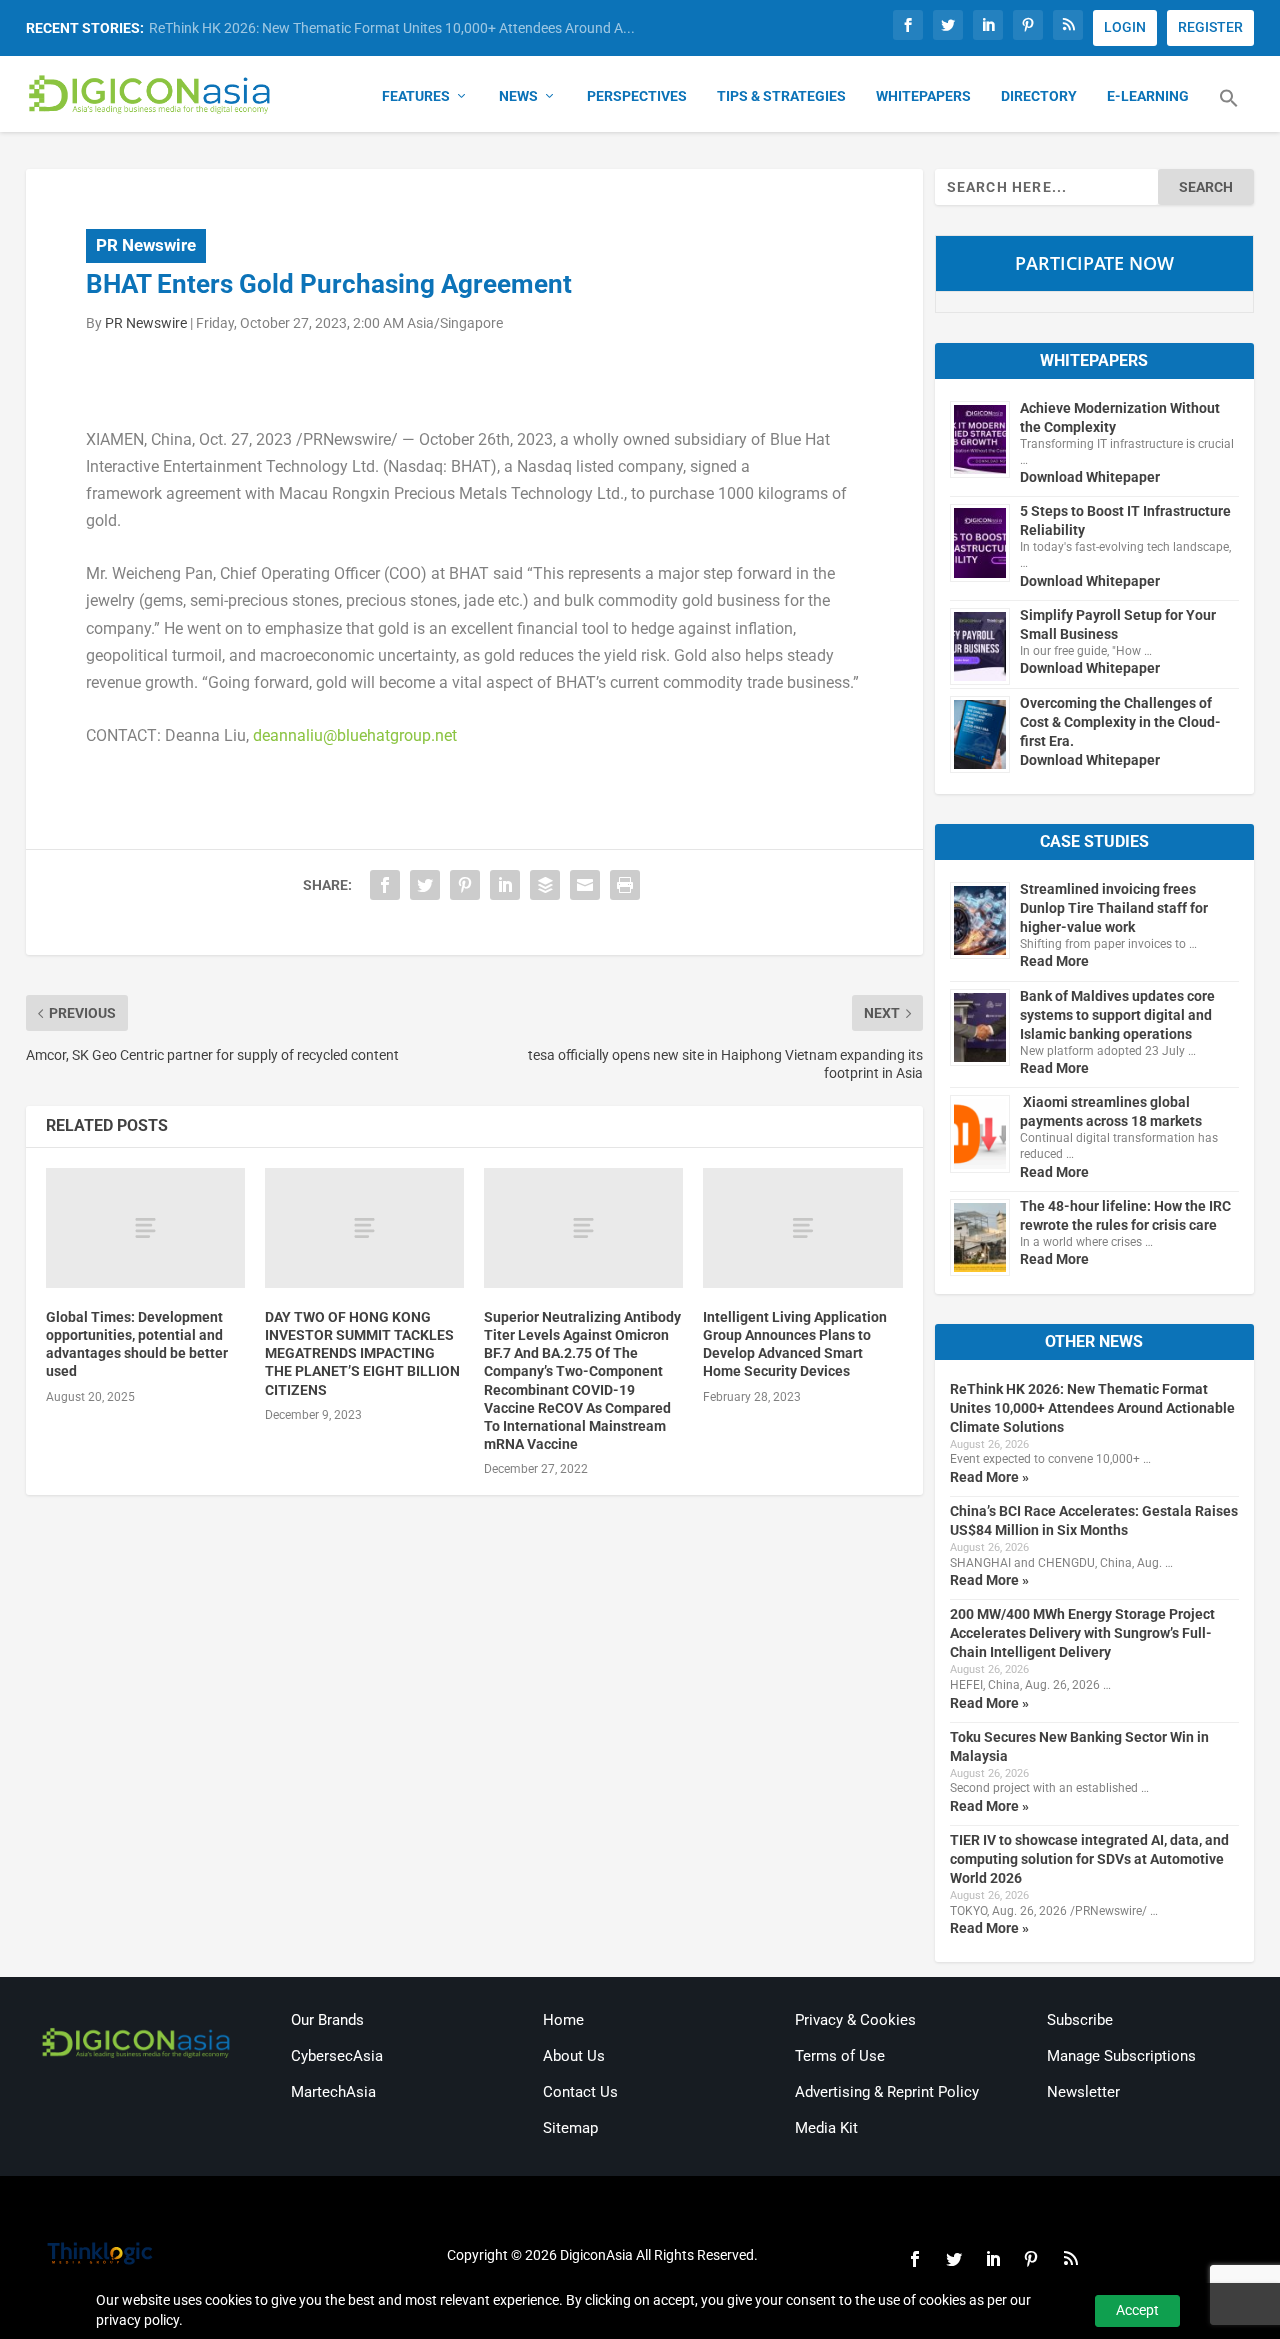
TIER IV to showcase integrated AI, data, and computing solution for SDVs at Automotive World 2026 (1089, 1859)
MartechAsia (333, 2092)
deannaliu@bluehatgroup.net (355, 735)
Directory (1039, 96)
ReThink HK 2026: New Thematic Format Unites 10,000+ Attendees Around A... (392, 28)
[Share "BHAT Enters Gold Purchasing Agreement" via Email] (585, 885)
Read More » (989, 1477)
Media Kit (826, 2128)
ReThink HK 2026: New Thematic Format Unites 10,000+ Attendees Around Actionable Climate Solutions (1092, 1408)
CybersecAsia (337, 2056)
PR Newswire (146, 245)
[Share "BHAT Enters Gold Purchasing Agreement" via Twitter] (425, 885)
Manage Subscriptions (1121, 2056)
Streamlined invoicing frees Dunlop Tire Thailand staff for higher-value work (1114, 908)
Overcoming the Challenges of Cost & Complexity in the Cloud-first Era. (1120, 722)
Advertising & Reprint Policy (887, 2092)
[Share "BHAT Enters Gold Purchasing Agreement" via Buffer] (545, 885)
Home (563, 2020)
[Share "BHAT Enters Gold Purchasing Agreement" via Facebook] (385, 885)
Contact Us (580, 2092)
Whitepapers (923, 96)
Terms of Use (840, 2056)
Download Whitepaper (1090, 477)
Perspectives (637, 96)
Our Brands (327, 2020)
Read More (1054, 961)
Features (416, 96)
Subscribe (1080, 2020)
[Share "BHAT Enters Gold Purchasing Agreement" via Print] (625, 885)
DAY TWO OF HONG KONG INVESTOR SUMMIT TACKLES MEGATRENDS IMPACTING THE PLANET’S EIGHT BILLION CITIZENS (362, 1353)
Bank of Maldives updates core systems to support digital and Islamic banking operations (1117, 1015)
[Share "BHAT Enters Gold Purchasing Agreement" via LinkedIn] (505, 885)
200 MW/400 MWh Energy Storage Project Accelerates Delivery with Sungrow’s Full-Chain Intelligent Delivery (1082, 1633)
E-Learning (1148, 96)
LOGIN (1125, 27)
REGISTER (1210, 27)
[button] (1229, 110)
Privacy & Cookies (855, 2020)
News (518, 96)
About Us (574, 2056)
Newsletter (1083, 2092)
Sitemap (570, 2128)
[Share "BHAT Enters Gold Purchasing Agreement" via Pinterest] (465, 885)
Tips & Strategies (781, 96)
